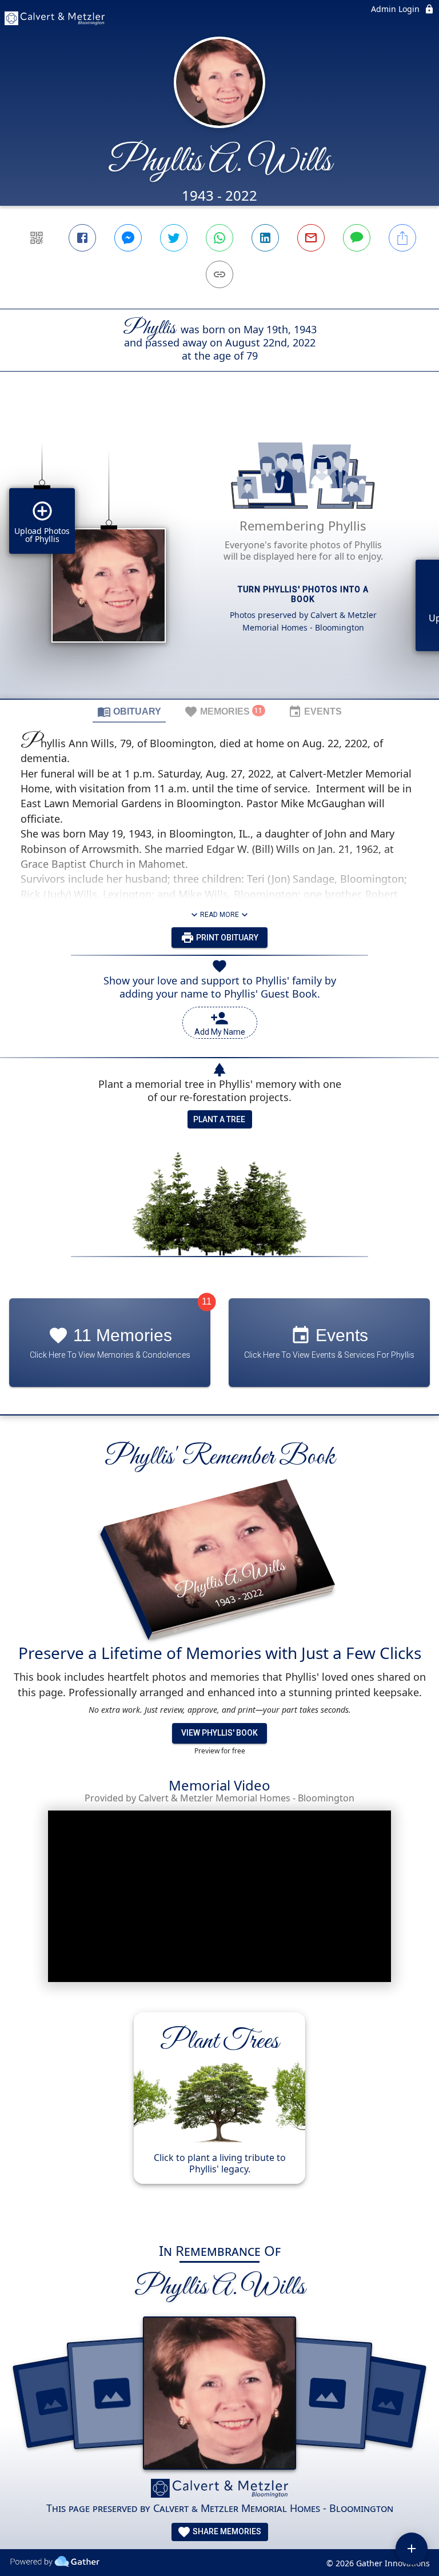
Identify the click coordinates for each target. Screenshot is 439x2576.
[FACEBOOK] (82, 238)
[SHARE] (402, 238)
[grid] (219, 555)
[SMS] (357, 238)
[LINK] (219, 274)
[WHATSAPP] (219, 238)
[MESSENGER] (128, 238)
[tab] (129, 711)
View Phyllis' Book (219, 1733)
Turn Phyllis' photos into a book (303, 594)
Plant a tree (219, 1119)
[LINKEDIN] (265, 238)
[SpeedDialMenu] (412, 2549)
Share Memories (226, 2531)
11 (207, 1301)
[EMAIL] (311, 238)
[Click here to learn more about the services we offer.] (219, 2490)
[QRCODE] (37, 238)
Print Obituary (226, 938)
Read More (219, 915)
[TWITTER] (174, 238)
